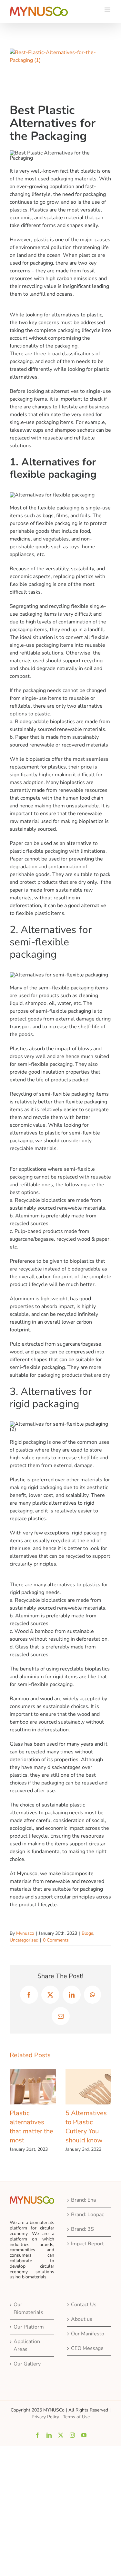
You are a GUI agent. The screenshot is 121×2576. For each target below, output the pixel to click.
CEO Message (87, 2348)
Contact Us (84, 2305)
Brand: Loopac (87, 2215)
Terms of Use (76, 2417)
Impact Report (87, 2244)
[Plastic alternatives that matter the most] (33, 2072)
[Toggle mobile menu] (108, 10)
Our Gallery (27, 2364)
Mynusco (25, 1933)
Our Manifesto (88, 2334)
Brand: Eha (83, 2200)
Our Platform (29, 2327)
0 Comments (56, 1940)
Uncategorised (24, 1940)
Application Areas (27, 2345)
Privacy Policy (45, 2417)
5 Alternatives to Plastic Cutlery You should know (86, 2127)
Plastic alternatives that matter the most (31, 2127)
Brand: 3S (82, 2229)
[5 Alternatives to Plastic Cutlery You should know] (89, 2072)
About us (82, 2319)
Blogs (87, 1933)
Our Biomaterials (28, 2308)
